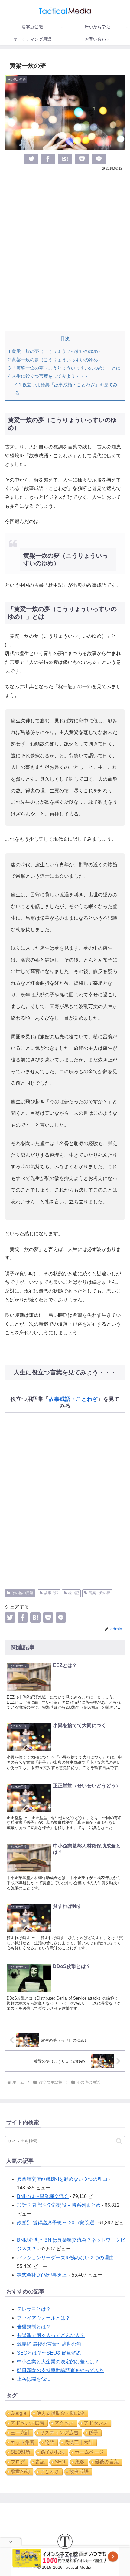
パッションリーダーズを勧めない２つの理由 (65, 2258)
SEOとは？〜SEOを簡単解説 (49, 2353)
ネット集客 (23, 2442)
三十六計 (20, 2433)
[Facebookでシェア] (48, 159)
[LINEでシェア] (99, 159)
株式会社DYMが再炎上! (42, 2275)
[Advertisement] (65, 251)
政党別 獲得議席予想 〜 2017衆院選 (56, 2223)
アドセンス (96, 2423)
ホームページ (89, 2452)
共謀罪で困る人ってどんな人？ (51, 2335)
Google (18, 2413)
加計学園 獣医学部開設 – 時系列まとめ (59, 2205)
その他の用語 (22, 1593)
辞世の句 (20, 2471)
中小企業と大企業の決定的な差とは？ (58, 2362)
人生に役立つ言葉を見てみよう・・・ (49, 376)
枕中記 (73, 1593)
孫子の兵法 (53, 2452)
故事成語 (51, 1593)
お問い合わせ (65, 2557)
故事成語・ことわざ (73, 1399)
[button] (119, 2141)
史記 (40, 2462)
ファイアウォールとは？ (44, 2318)
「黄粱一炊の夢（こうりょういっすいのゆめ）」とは (64, 368)
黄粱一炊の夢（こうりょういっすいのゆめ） (55, 351)
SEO (60, 2462)
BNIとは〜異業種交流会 (43, 2196)
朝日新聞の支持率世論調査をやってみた (60, 2370)
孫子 (93, 2433)
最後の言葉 (107, 2462)
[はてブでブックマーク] (65, 159)
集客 (80, 2462)
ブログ (18, 2462)
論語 (50, 2442)
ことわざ (50, 2471)
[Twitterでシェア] (31, 159)
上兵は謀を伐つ (34, 2379)
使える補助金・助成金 (60, 2413)
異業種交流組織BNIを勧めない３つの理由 (62, 2179)
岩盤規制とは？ (34, 2327)
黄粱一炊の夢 (99, 1593)
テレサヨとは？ (34, 2309)
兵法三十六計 (79, 2442)
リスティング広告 (59, 2433)
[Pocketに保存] (82, 159)
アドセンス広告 (28, 2423)
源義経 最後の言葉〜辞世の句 (49, 2344)
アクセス (64, 2423)
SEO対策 (21, 2452)
